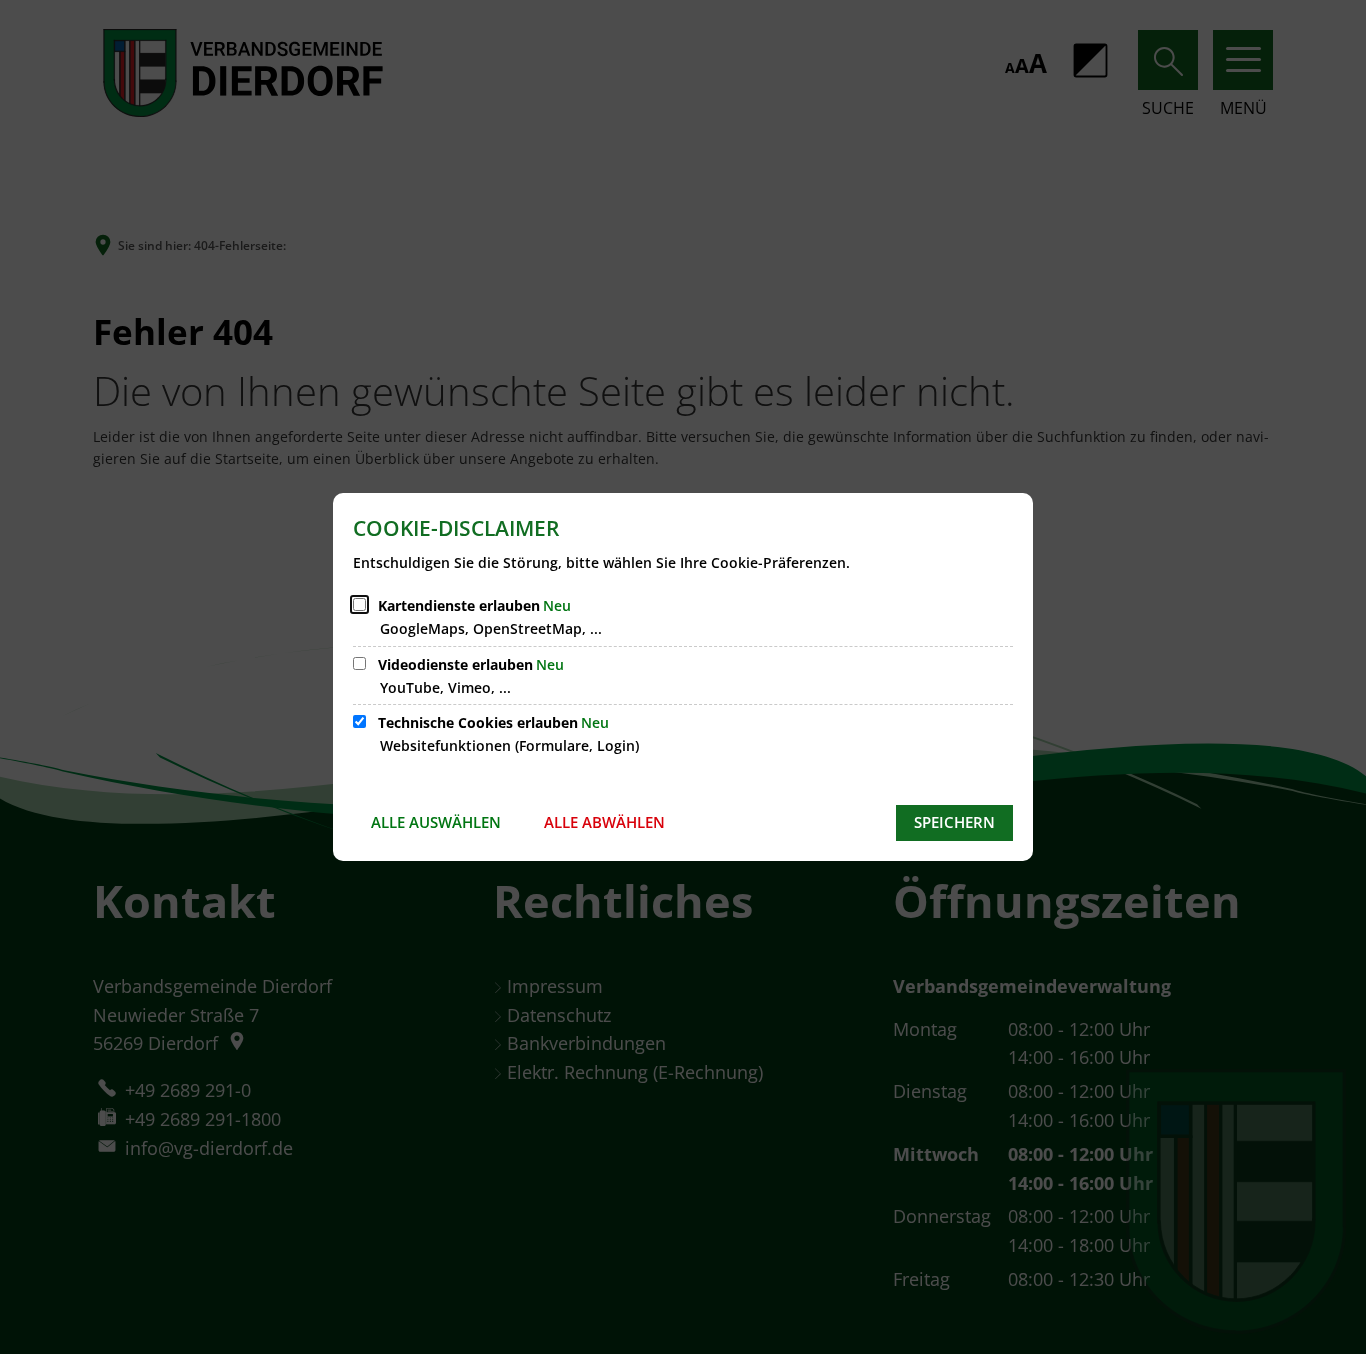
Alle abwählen (604, 822)
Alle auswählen (436, 822)
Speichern (954, 822)
